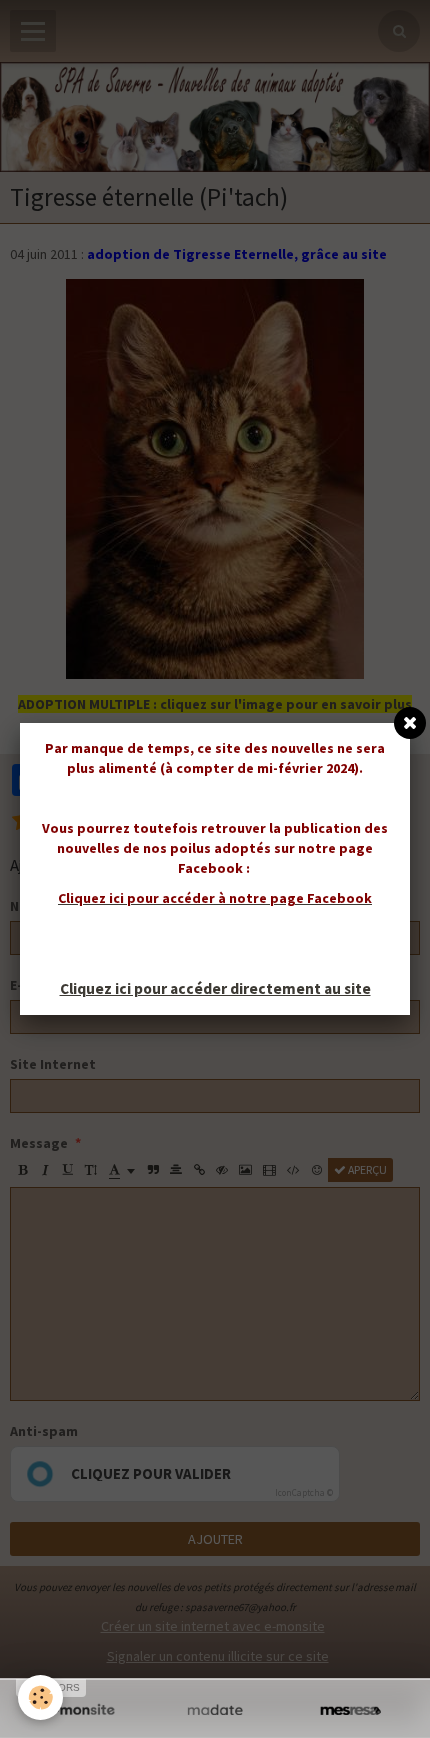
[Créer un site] (79, 1711)
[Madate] (214, 1711)
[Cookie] (40, 1697)
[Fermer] (410, 723)
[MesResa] (350, 1711)
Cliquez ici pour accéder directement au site (215, 988)
